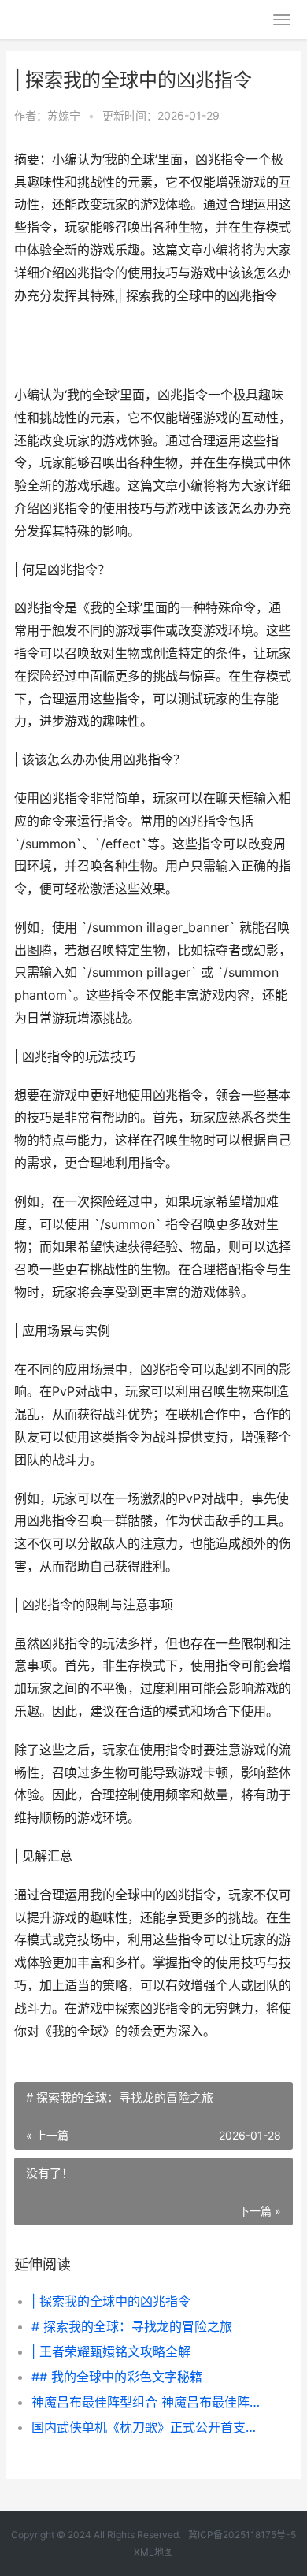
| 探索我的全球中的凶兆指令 (111, 2301)
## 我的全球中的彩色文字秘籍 (117, 2377)
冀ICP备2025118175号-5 (242, 2535)
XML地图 (153, 2552)
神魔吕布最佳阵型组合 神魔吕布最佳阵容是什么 (149, 2402)
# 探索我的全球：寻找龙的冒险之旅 (132, 2326)
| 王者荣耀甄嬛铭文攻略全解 (111, 2351)
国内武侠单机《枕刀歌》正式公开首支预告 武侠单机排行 (149, 2427)
